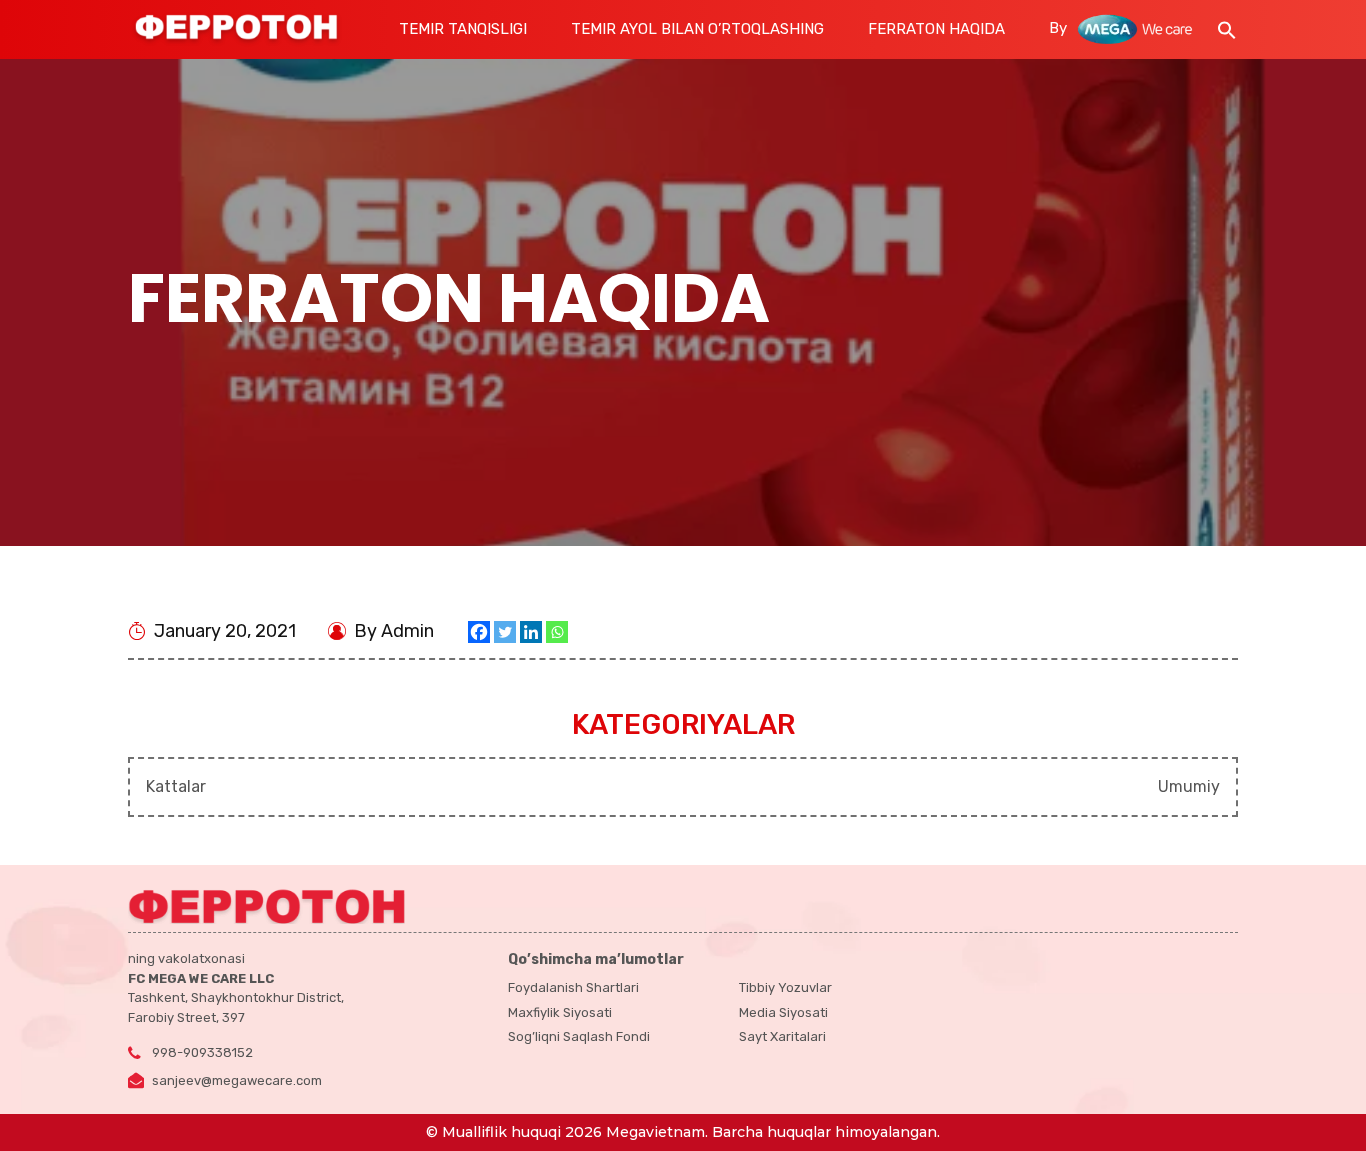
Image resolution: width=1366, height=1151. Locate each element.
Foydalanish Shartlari (573, 987)
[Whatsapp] (557, 632)
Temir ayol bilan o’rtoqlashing (697, 29)
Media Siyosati (783, 1012)
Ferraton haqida (936, 29)
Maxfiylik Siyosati (560, 1012)
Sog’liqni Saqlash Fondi (579, 1036)
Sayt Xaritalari (782, 1036)
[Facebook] (479, 632)
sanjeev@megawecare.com (237, 1080)
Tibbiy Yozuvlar (785, 987)
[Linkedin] (531, 632)
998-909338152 (202, 1052)
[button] (1227, 28)
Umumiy (1189, 786)
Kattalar (176, 786)
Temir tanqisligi (463, 29)
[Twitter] (505, 632)
